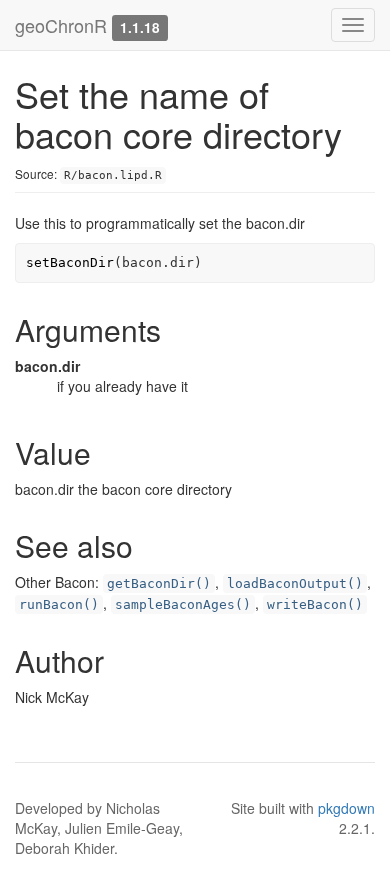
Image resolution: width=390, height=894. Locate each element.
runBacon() (59, 604)
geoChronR (61, 25)
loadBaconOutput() (295, 583)
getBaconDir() (159, 583)
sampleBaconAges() (183, 604)
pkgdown (346, 808)
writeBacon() (315, 604)
